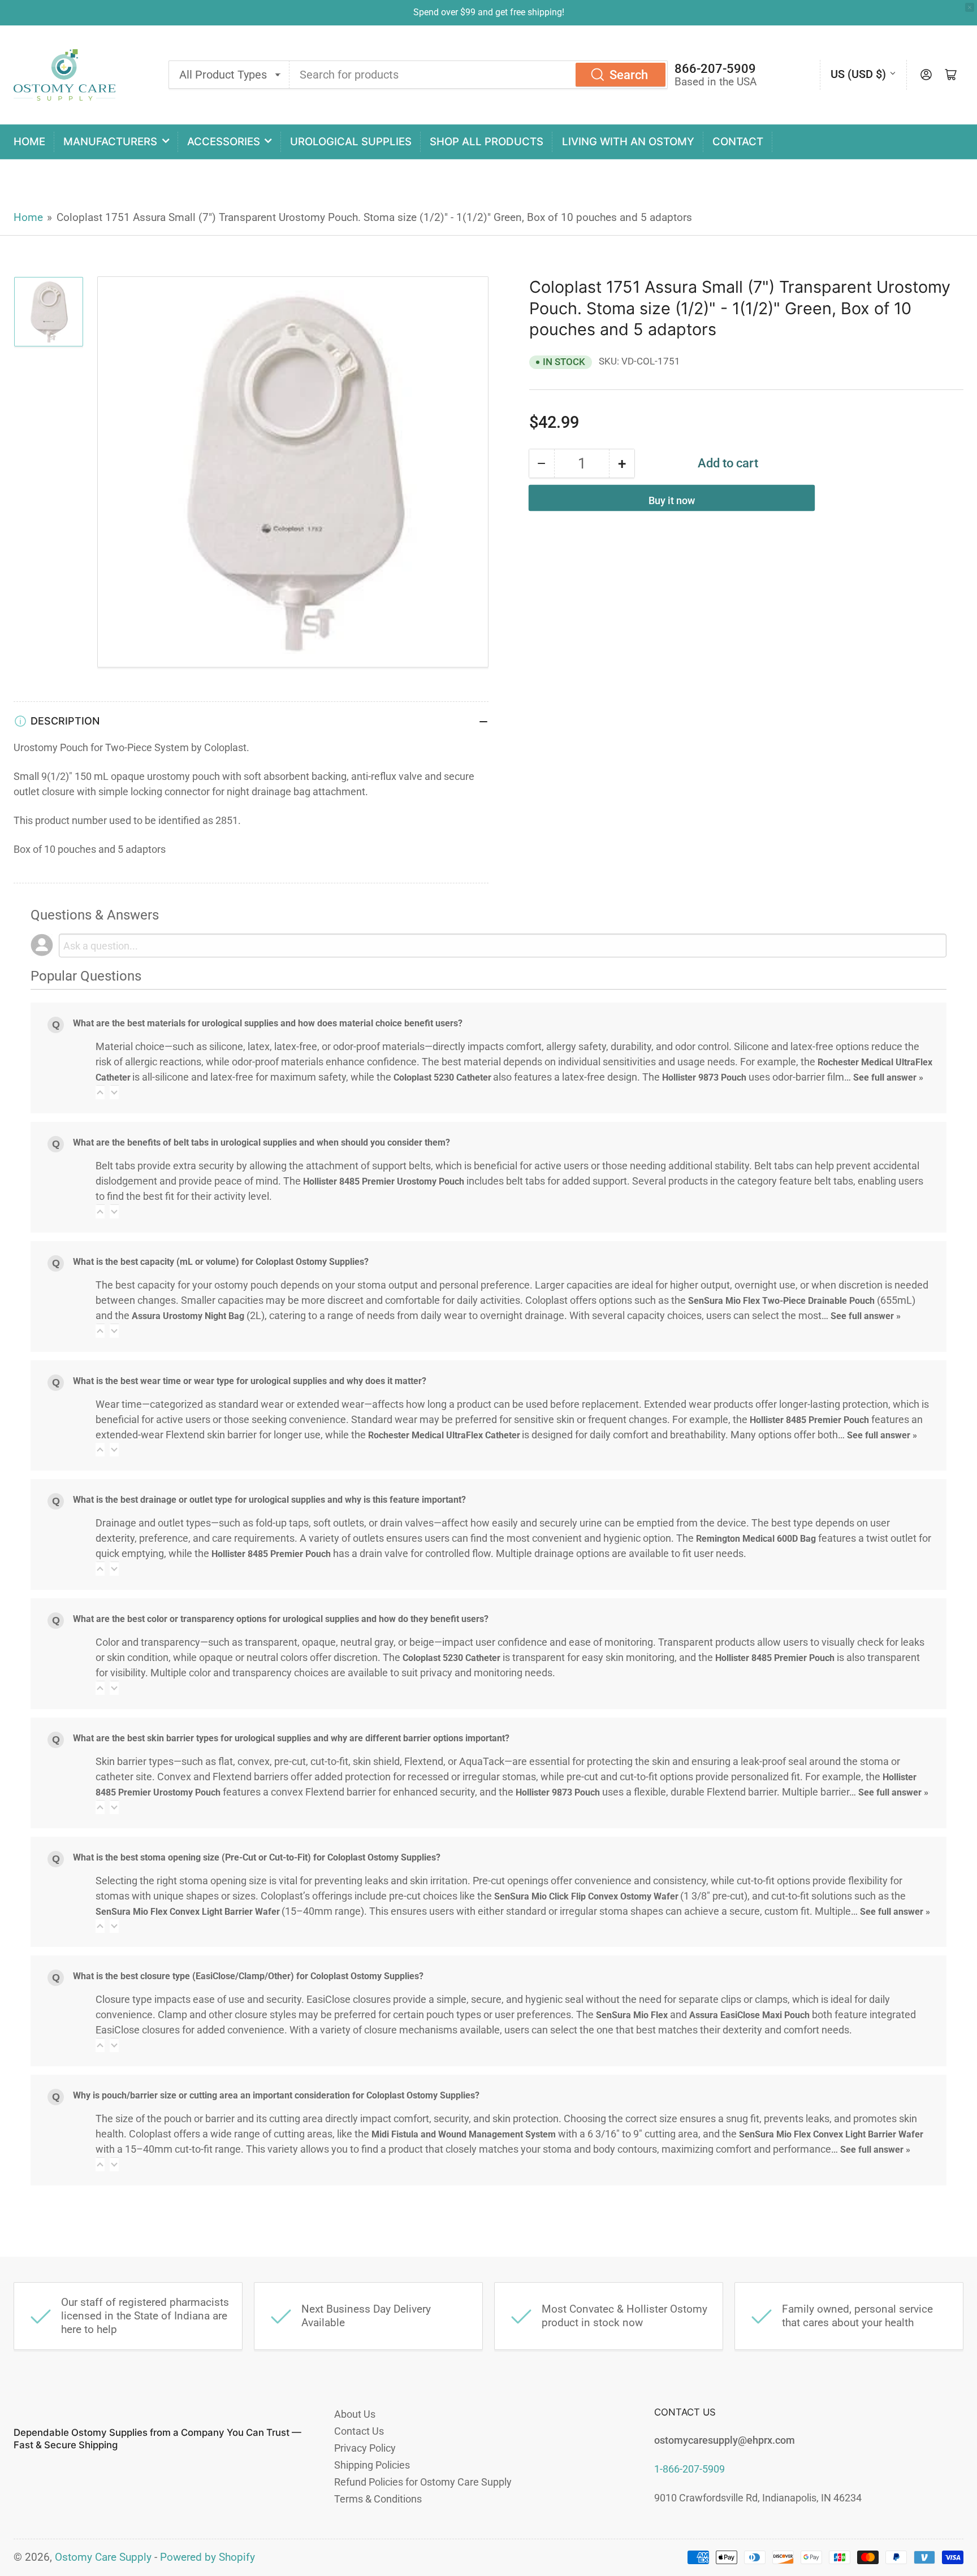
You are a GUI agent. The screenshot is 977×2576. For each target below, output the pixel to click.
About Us (355, 2414)
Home (29, 142)
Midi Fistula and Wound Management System (464, 2134)
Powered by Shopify (207, 2557)
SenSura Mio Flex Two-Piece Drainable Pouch (781, 1301)
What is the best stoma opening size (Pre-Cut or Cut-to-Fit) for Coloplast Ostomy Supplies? (257, 1857)
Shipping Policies (372, 2465)
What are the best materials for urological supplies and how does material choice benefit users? (268, 1023)
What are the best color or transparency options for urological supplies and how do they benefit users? (281, 1619)
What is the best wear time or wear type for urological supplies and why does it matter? (250, 1381)
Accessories (224, 142)
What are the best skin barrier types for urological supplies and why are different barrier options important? (291, 1738)
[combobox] (479, 75)
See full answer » (888, 1077)
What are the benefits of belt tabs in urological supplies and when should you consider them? (261, 1142)
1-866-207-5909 (689, 2469)
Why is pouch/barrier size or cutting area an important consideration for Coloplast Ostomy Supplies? (276, 2095)
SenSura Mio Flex (632, 2015)
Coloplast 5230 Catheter (442, 1077)
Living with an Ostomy (628, 142)
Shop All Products (487, 142)
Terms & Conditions (378, 2499)
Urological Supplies (351, 142)
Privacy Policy (365, 2448)
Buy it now (672, 500)
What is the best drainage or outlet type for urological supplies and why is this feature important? (269, 1500)
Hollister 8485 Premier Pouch (809, 1420)
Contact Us (359, 2431)
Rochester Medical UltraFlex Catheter (444, 1435)
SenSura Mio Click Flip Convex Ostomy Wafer (586, 1896)
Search (629, 75)
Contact (738, 142)
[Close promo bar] (970, 7)
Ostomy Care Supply (103, 2557)
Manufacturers (110, 142)
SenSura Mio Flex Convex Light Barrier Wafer (187, 1912)
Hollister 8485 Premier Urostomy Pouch (384, 1181)
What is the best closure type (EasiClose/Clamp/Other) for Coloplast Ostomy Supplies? (248, 1976)
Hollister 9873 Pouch (704, 1077)
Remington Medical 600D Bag (756, 1539)
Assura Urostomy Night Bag (188, 1316)
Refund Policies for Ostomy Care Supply (423, 2482)
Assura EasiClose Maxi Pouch (749, 2015)
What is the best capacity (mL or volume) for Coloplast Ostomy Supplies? (221, 1262)
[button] (100, 1092)
